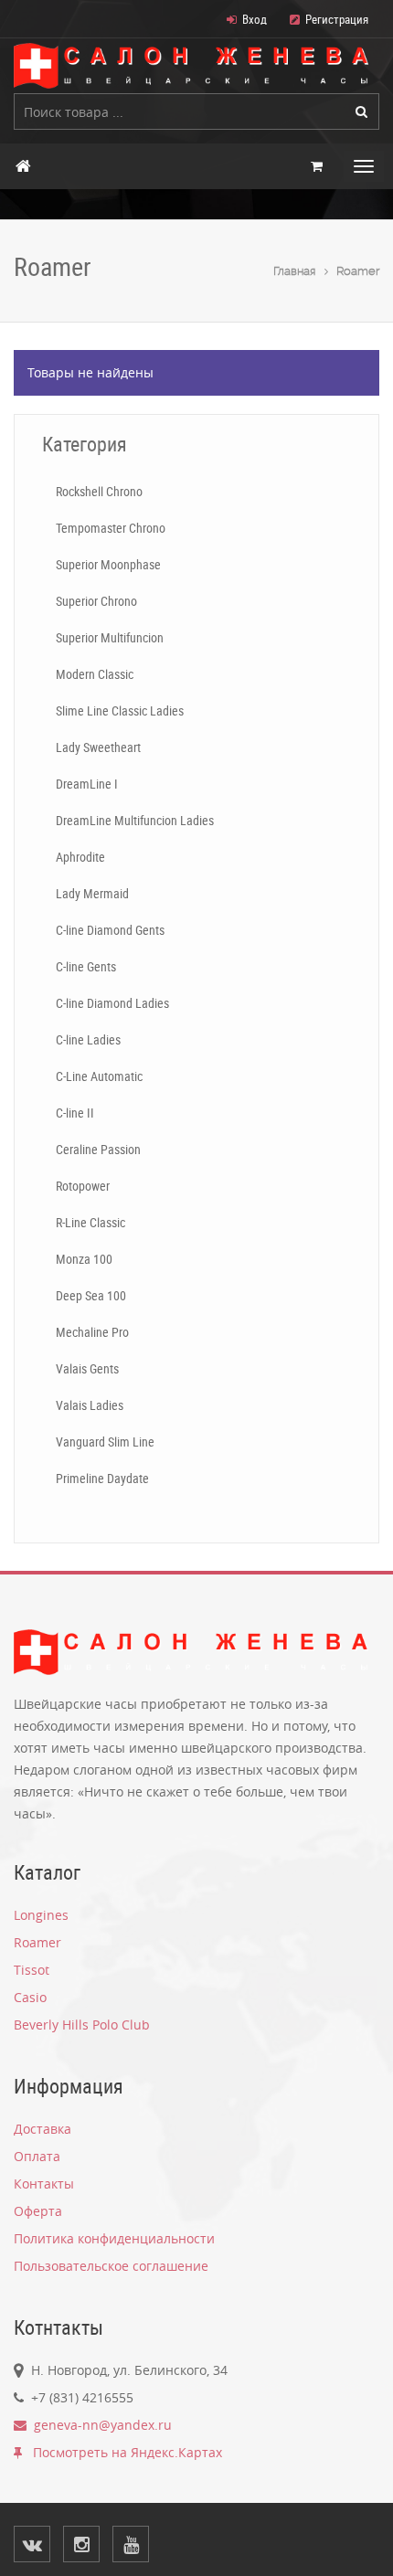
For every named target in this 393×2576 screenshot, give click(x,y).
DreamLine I (87, 784)
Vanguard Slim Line (105, 1442)
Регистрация (337, 19)
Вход (255, 19)
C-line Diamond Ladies (112, 1003)
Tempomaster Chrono (111, 528)
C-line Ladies (88, 1039)
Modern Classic (95, 674)
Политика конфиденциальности (114, 2238)
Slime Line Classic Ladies (120, 710)
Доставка (42, 2129)
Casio (30, 1997)
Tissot (32, 1970)
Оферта (38, 2211)
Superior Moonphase (108, 564)
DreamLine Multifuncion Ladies (135, 820)
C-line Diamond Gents (110, 930)
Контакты (44, 2184)
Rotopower (83, 1186)
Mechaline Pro (92, 1332)
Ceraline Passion (98, 1149)
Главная (294, 271)
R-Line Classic (90, 1222)
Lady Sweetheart (98, 747)
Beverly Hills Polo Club (82, 2025)
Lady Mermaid (92, 893)
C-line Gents (86, 966)
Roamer (358, 271)
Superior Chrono (96, 601)
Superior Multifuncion (110, 637)
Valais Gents (87, 1368)
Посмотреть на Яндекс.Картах (122, 2452)
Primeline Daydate (102, 1478)
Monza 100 (84, 1259)
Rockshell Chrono (99, 491)
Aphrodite (80, 857)
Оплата (37, 2156)
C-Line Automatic (99, 1076)
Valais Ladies (90, 1405)
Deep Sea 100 (91, 1295)
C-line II (75, 1113)
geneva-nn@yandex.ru (99, 2425)
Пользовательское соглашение (111, 2266)
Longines (41, 1915)
